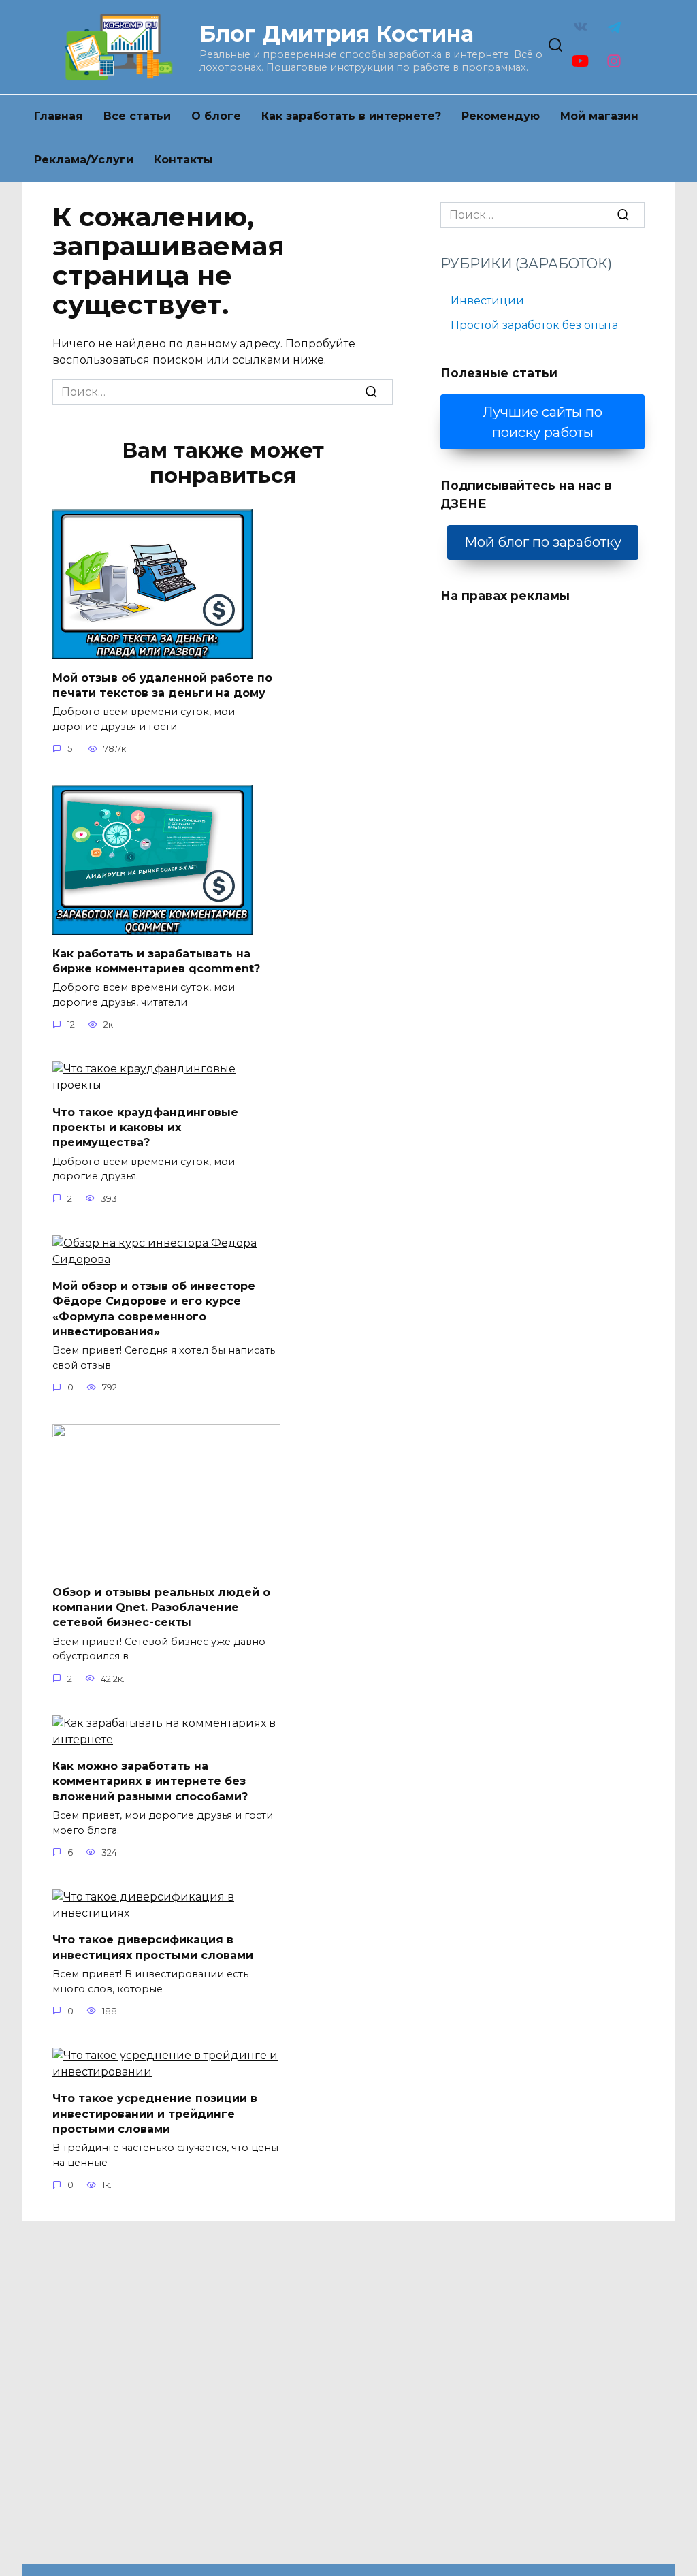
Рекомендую (501, 116)
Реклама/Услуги (84, 160)
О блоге (216, 116)
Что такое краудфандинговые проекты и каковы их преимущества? (145, 1127)
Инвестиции (487, 301)
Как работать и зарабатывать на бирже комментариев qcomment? (156, 960)
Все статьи (137, 116)
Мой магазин (599, 116)
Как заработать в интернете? (351, 116)
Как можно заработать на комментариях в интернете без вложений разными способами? (150, 1781)
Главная (59, 116)
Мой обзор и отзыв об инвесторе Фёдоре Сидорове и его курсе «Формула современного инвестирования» (154, 1309)
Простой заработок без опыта (534, 325)
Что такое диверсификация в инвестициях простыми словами (153, 1947)
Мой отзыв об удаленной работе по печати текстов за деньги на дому (162, 685)
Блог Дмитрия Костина (337, 34)
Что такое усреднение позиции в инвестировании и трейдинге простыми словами (155, 2114)
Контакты (183, 160)
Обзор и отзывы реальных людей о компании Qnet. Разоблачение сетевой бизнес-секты (161, 1607)
